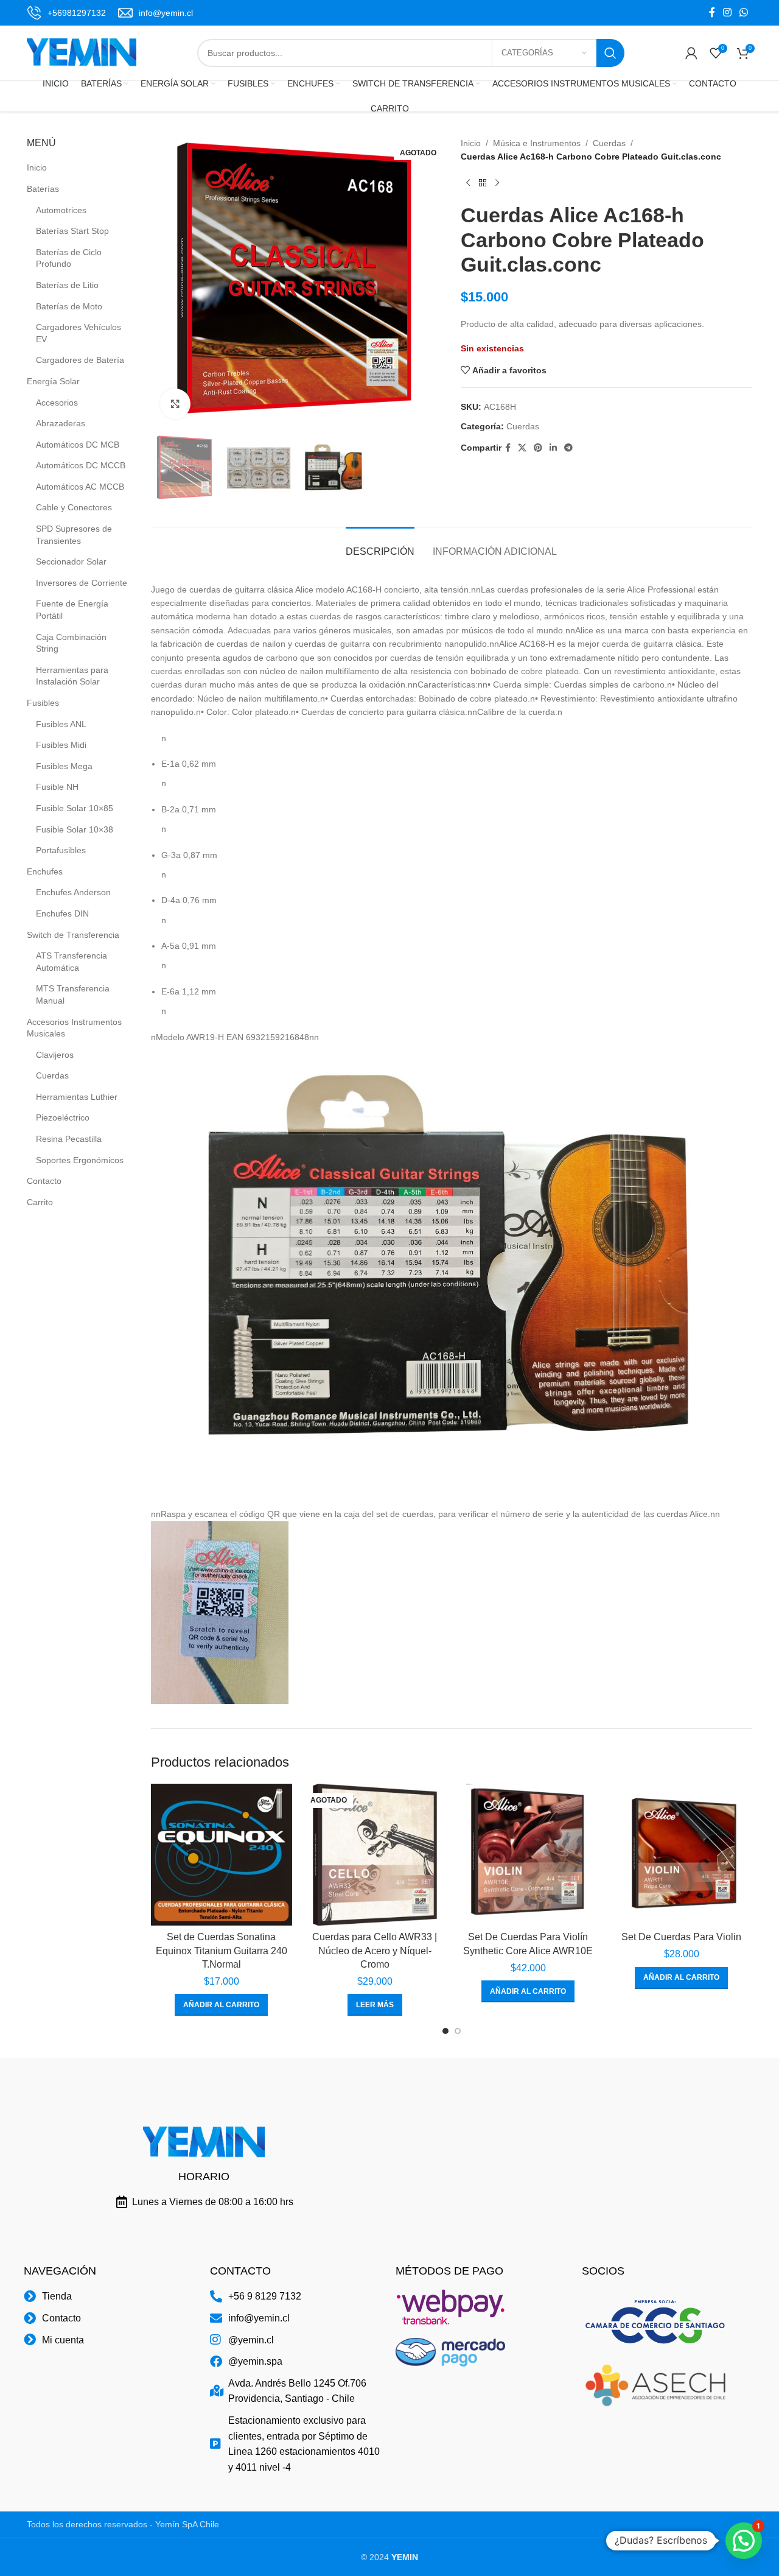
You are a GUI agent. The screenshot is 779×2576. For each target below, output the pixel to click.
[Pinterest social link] (538, 448)
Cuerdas (52, 1075)
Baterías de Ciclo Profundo (69, 258)
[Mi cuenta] (691, 53)
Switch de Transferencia (73, 935)
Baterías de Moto (69, 306)
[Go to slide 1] (445, 2031)
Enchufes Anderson (73, 892)
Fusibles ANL (61, 724)
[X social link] (522, 448)
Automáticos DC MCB (78, 445)
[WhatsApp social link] (744, 12)
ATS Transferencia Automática (72, 962)
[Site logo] (82, 52)
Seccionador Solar (71, 561)
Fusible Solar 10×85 (75, 808)
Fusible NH (57, 787)
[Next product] (497, 183)
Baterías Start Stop (72, 231)
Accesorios (57, 403)
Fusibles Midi (61, 745)
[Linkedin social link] (553, 448)
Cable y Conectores (74, 507)
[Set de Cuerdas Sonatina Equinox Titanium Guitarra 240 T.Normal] (222, 1854)
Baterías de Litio (67, 285)
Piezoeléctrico (63, 1117)
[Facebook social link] (712, 12)
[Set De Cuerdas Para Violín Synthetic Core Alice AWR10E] (528, 1854)
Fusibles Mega (64, 766)
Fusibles (43, 703)
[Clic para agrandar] (175, 404)
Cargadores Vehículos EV (79, 333)
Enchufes (45, 871)
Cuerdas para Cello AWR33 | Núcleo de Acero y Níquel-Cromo (375, 1951)
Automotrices (61, 210)
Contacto (44, 1181)
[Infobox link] (66, 13)
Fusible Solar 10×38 (75, 829)
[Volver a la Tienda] (483, 183)
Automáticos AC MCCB (80, 487)
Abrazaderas (61, 423)
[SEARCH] (610, 53)
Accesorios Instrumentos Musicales (74, 1028)
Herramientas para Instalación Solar (72, 676)
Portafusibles (61, 850)
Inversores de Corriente (82, 583)
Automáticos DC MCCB (81, 465)
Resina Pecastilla (69, 1139)
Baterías (43, 189)
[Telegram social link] (568, 448)
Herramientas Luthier (77, 1097)
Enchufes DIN (62, 913)
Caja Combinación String (71, 643)
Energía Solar (53, 381)
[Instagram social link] (727, 12)
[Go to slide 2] (458, 2031)
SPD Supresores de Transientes (74, 535)
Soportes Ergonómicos (80, 1160)
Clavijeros (55, 1055)
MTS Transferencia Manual (73, 994)
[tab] (380, 545)
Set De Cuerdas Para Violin (681, 1937)
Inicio (37, 167)
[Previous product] (468, 183)
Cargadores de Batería (80, 360)
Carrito (40, 1202)
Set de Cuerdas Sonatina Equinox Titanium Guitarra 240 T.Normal (222, 1951)
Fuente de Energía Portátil (72, 610)
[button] (221, 2005)
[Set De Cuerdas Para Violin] (682, 1854)
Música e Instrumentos (537, 143)
